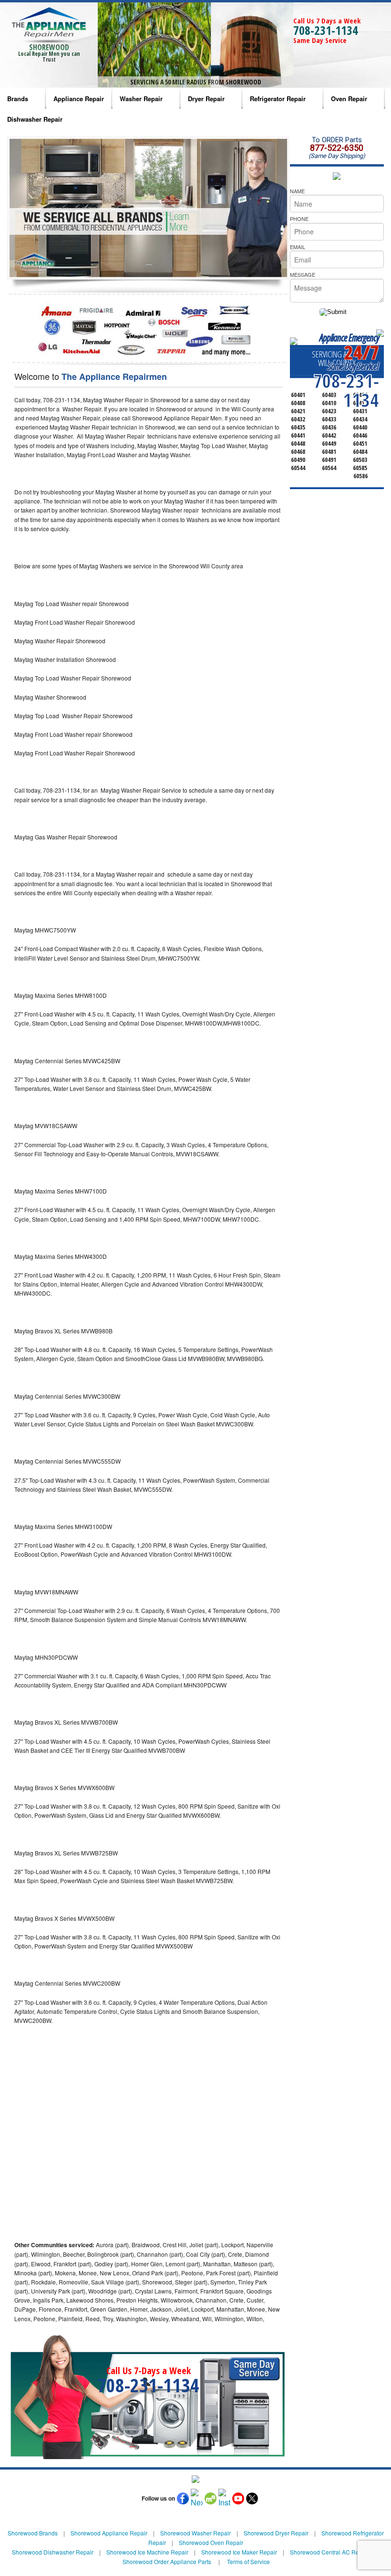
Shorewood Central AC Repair (329, 2552)
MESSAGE (303, 274)
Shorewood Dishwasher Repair (53, 2552)
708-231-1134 (326, 30)
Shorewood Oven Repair (211, 2542)
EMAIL (298, 247)
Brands (18, 99)
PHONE (299, 219)
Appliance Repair (79, 99)
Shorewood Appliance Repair (109, 2533)
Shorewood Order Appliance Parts (167, 2561)
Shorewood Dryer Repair (276, 2533)
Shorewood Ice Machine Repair (147, 2552)
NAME (297, 191)
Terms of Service (248, 2561)
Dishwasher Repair (35, 119)
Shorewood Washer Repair (195, 2533)
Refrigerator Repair (278, 99)
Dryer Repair (206, 99)
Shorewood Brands (33, 2533)
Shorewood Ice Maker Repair (239, 2552)
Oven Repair (349, 99)
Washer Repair (141, 99)
